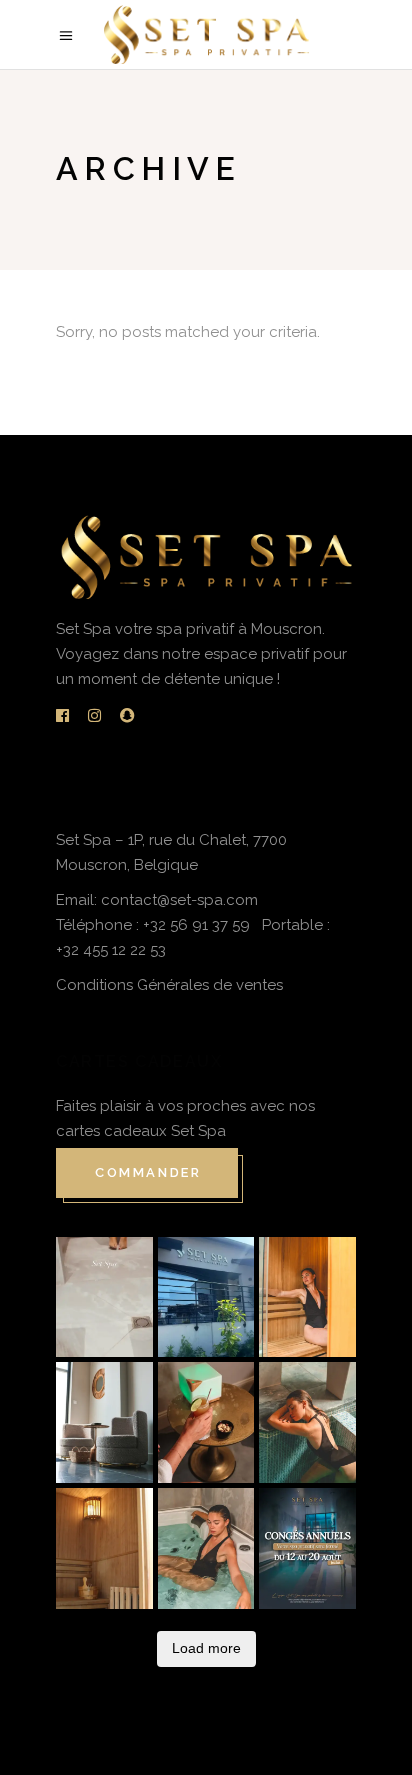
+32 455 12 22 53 (111, 950)
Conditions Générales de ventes (169, 985)
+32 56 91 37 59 (198, 925)
